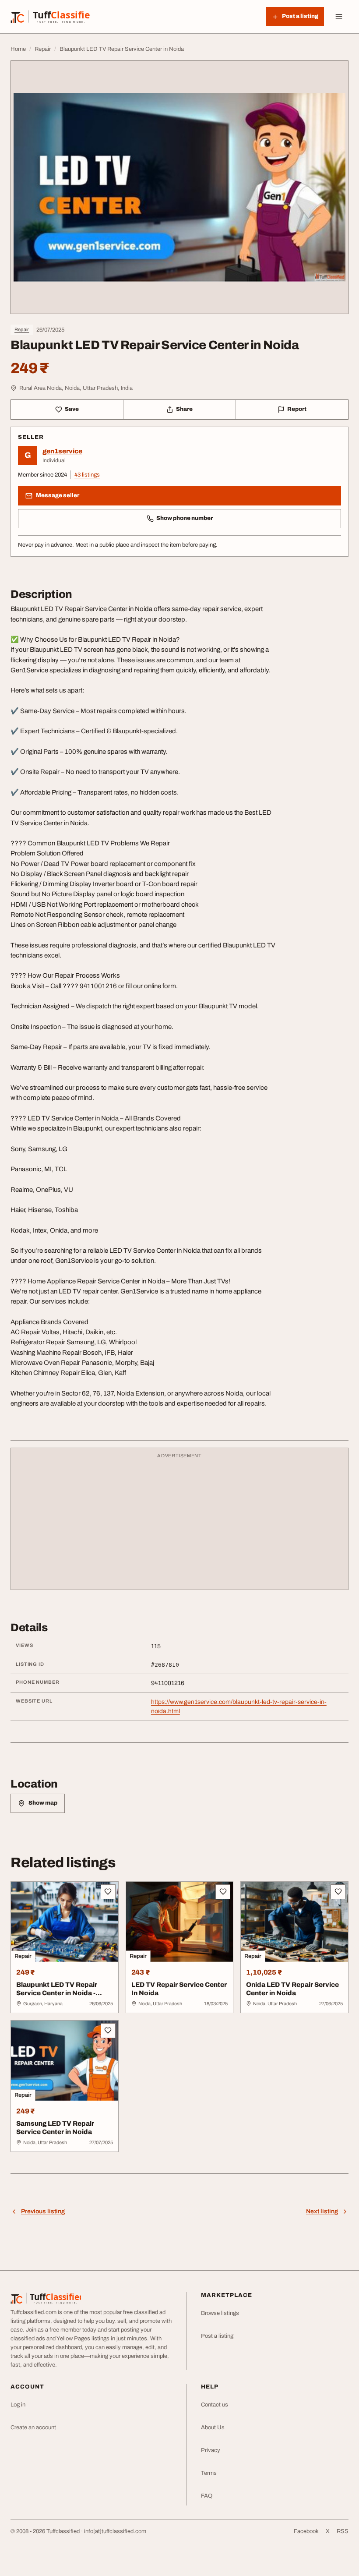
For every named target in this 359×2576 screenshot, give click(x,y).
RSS (343, 2531)
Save (72, 409)
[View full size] (179, 187)
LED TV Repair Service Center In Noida (179, 1989)
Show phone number (185, 518)
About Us (213, 2428)
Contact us (215, 2405)
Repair (22, 329)
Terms (209, 2473)
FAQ (207, 2496)
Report (297, 409)
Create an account (33, 2428)
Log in (18, 2405)
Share (184, 409)
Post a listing (217, 2336)
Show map (43, 1803)
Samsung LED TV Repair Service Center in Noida (55, 2128)
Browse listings (220, 2313)
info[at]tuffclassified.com (115, 2531)
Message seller (58, 495)
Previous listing (43, 2211)
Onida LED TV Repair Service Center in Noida (292, 1989)
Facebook (306, 2531)
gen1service (62, 451)
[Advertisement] (179, 1523)
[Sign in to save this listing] (108, 1892)
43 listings (87, 475)
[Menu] (339, 17)
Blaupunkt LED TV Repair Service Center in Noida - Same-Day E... (57, 1993)
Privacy (211, 2450)
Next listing (322, 2211)
